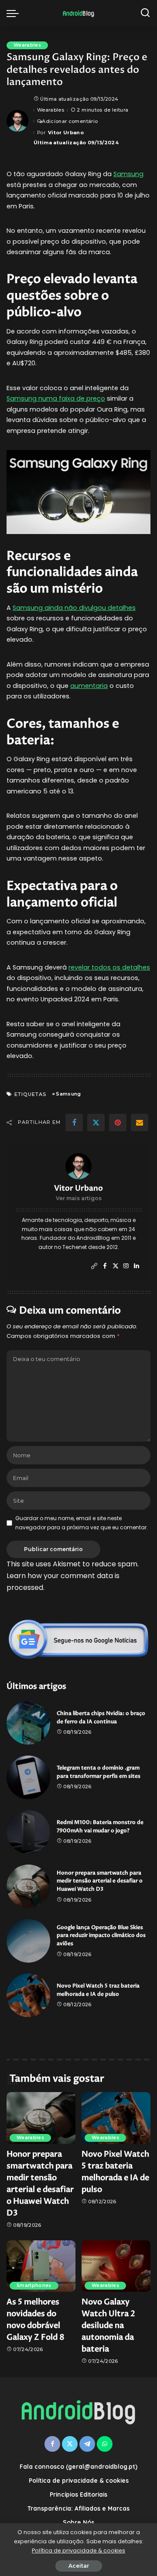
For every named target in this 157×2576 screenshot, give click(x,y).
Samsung (128, 174)
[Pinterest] (118, 1123)
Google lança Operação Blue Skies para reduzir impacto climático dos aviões (101, 1936)
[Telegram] (87, 2444)
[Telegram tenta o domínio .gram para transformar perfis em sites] (28, 1777)
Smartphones (34, 2285)
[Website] (94, 1266)
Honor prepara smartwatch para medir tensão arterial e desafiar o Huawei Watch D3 (100, 1881)
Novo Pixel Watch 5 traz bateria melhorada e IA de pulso (98, 1990)
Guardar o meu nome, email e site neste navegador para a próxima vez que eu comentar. (82, 1523)
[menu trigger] (15, 13)
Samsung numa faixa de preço (56, 398)
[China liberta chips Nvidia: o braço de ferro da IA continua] (28, 1723)
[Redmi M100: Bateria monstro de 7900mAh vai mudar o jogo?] (28, 1832)
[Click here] (78, 1639)
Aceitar (79, 2566)
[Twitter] (96, 1123)
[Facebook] (74, 1123)
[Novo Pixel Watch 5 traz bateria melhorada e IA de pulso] (28, 1995)
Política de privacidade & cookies (78, 2550)
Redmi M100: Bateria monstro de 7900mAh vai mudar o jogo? (100, 1827)
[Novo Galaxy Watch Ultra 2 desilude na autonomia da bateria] (116, 2266)
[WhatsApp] (105, 2444)
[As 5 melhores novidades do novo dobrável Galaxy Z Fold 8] (41, 2266)
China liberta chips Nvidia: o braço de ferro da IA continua (101, 1718)
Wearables (27, 45)
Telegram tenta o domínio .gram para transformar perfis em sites (99, 1772)
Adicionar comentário (70, 121)
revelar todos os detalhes (109, 967)
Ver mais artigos (79, 1198)
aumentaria (89, 686)
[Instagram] (126, 1266)
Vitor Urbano (66, 133)
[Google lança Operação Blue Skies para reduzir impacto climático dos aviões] (28, 1941)
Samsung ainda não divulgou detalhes (74, 608)
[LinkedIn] (137, 1266)
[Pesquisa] (145, 13)
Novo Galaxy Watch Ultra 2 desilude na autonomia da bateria (108, 2326)
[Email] (140, 1123)
